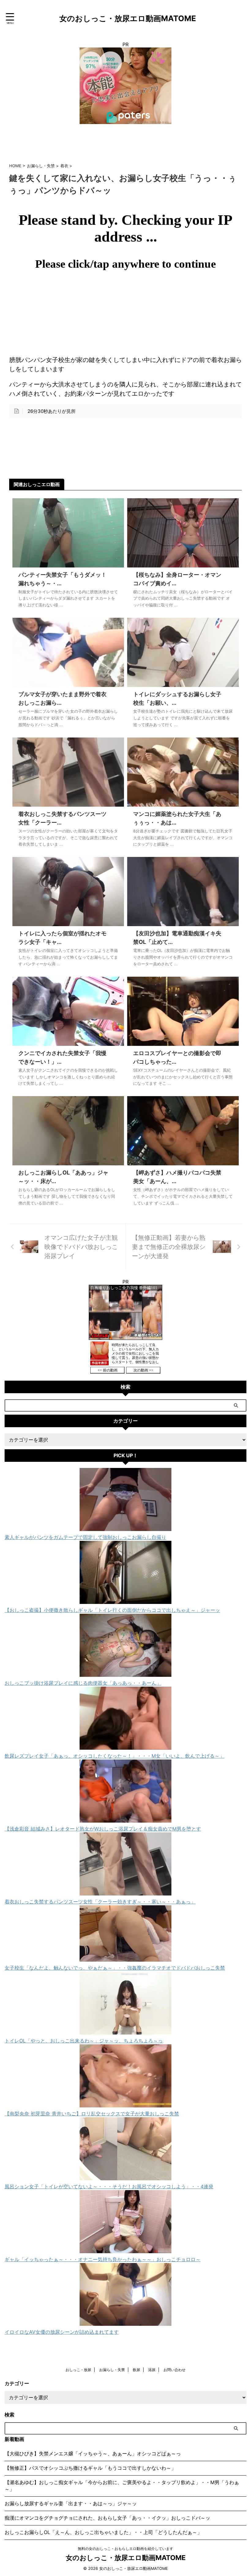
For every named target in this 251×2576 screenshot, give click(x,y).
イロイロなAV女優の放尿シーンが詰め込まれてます (62, 2332)
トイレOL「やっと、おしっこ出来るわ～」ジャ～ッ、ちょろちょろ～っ (84, 2041)
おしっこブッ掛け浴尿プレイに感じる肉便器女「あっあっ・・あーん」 (83, 1683)
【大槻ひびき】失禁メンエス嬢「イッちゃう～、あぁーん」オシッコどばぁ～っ (93, 2453)
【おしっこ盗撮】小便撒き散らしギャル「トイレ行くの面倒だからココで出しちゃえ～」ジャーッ (112, 1610)
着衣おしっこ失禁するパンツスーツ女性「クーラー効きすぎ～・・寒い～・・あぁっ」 (100, 1902)
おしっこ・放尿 (78, 2370)
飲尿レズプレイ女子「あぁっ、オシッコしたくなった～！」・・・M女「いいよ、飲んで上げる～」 (114, 1756)
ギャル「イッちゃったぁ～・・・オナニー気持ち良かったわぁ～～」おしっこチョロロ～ (103, 2259)
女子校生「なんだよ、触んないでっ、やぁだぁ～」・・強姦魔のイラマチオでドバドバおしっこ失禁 (115, 1968)
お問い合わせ (174, 2370)
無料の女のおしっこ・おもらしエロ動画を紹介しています (125, 2549)
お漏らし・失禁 (112, 2370)
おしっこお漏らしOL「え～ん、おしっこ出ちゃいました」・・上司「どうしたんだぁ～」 (103, 2532)
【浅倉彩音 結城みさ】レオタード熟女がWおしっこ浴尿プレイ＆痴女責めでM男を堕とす (103, 1829)
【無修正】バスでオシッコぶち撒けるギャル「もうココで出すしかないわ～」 (90, 2468)
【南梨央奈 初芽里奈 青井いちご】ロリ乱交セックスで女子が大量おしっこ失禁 (92, 2114)
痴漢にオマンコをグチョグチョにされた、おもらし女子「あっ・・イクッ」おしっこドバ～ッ (107, 2518)
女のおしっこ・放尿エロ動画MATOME (128, 18)
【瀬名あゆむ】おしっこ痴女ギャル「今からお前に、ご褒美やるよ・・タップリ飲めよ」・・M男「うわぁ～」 (122, 2486)
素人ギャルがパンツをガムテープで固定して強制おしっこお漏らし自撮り (85, 1537)
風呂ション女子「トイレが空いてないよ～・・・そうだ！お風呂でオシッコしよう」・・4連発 (109, 2186)
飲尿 (137, 2370)
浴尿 (152, 2370)
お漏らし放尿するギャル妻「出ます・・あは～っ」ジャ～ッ (71, 2503)
